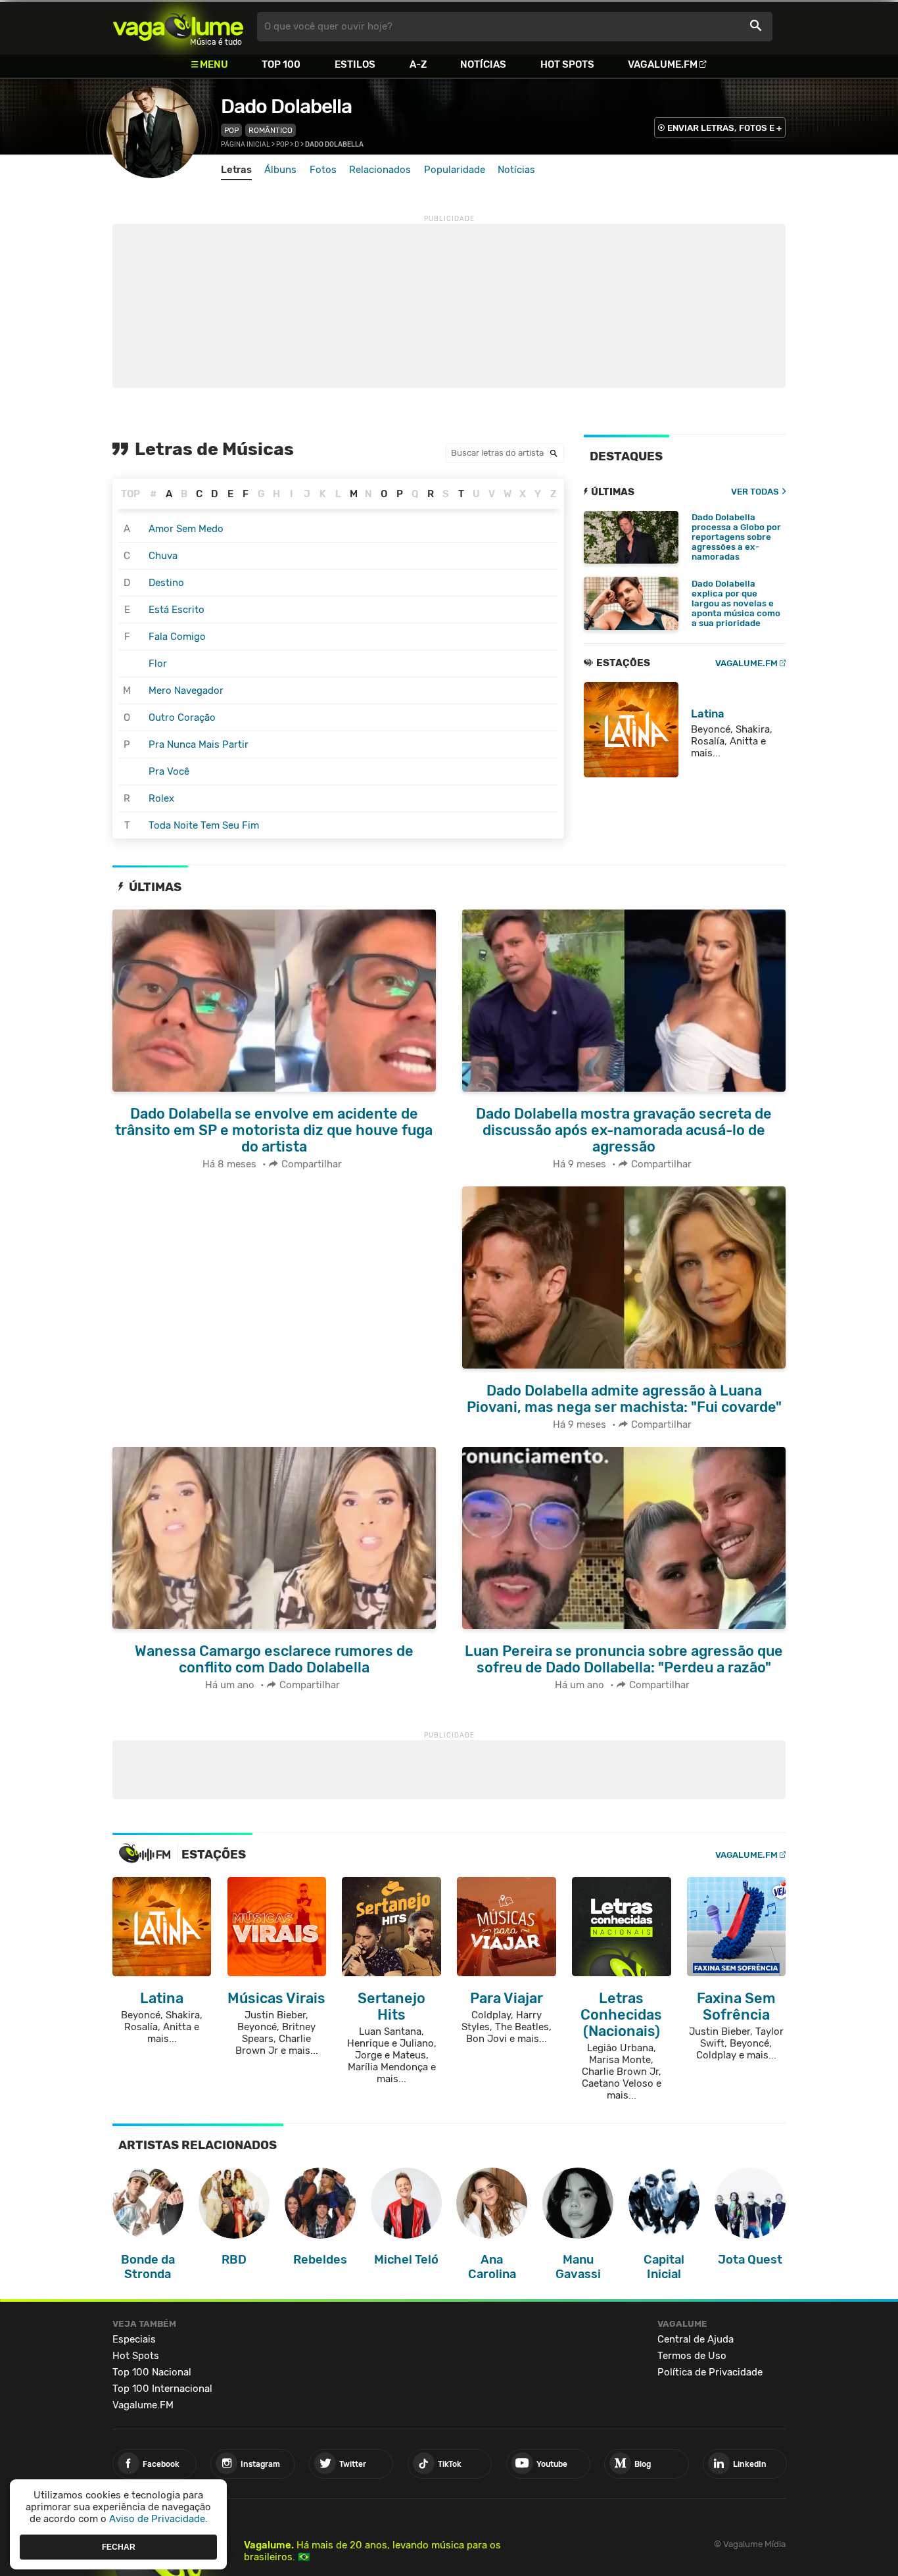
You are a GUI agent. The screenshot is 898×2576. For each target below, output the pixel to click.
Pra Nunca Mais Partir (199, 744)
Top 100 (281, 64)
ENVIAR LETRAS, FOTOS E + (724, 128)
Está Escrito (177, 610)
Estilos (355, 64)
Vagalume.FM (663, 64)
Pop (231, 130)
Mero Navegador (186, 691)
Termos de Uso (692, 2356)
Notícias (483, 64)
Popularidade (455, 170)
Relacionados (380, 170)
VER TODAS (755, 492)
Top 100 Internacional (162, 2389)
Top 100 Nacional (152, 2372)
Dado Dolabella (286, 107)
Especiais (134, 2339)
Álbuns (280, 170)
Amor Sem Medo (186, 529)
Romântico (271, 130)
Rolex (161, 798)
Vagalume (178, 27)
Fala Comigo (177, 637)
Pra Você (169, 771)
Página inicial (246, 145)
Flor (158, 664)
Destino (166, 583)
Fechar (119, 2546)
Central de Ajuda (696, 2339)
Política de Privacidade (710, 2372)
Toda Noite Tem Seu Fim (204, 825)
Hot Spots (567, 64)
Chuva (163, 556)
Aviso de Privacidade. (158, 2519)
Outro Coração (182, 717)
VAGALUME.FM (746, 663)
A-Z (418, 64)
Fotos (323, 170)
